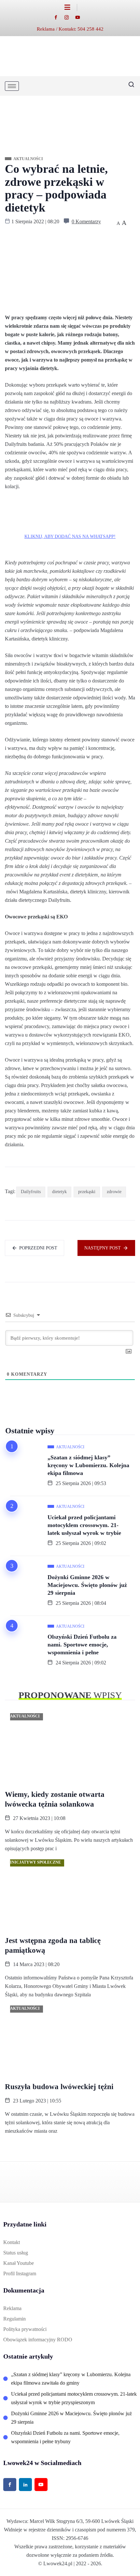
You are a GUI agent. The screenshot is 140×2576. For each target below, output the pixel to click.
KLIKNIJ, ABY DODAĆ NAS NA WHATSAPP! (70, 537)
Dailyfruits (31, 1192)
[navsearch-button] (129, 86)
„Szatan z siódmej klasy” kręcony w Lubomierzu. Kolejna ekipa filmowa (88, 1465)
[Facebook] (59, 17)
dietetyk (59, 1192)
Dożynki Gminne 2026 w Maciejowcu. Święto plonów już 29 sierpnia (87, 1585)
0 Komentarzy (86, 221)
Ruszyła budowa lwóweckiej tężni (59, 2087)
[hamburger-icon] (12, 86)
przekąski (87, 1192)
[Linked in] (25, 2485)
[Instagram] (70, 17)
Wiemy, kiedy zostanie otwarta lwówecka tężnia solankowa (55, 1799)
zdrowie (114, 1192)
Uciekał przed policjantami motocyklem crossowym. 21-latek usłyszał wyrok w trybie (84, 1525)
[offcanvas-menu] (71, 7)
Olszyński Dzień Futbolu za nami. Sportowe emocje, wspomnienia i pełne (82, 1645)
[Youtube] (81, 17)
